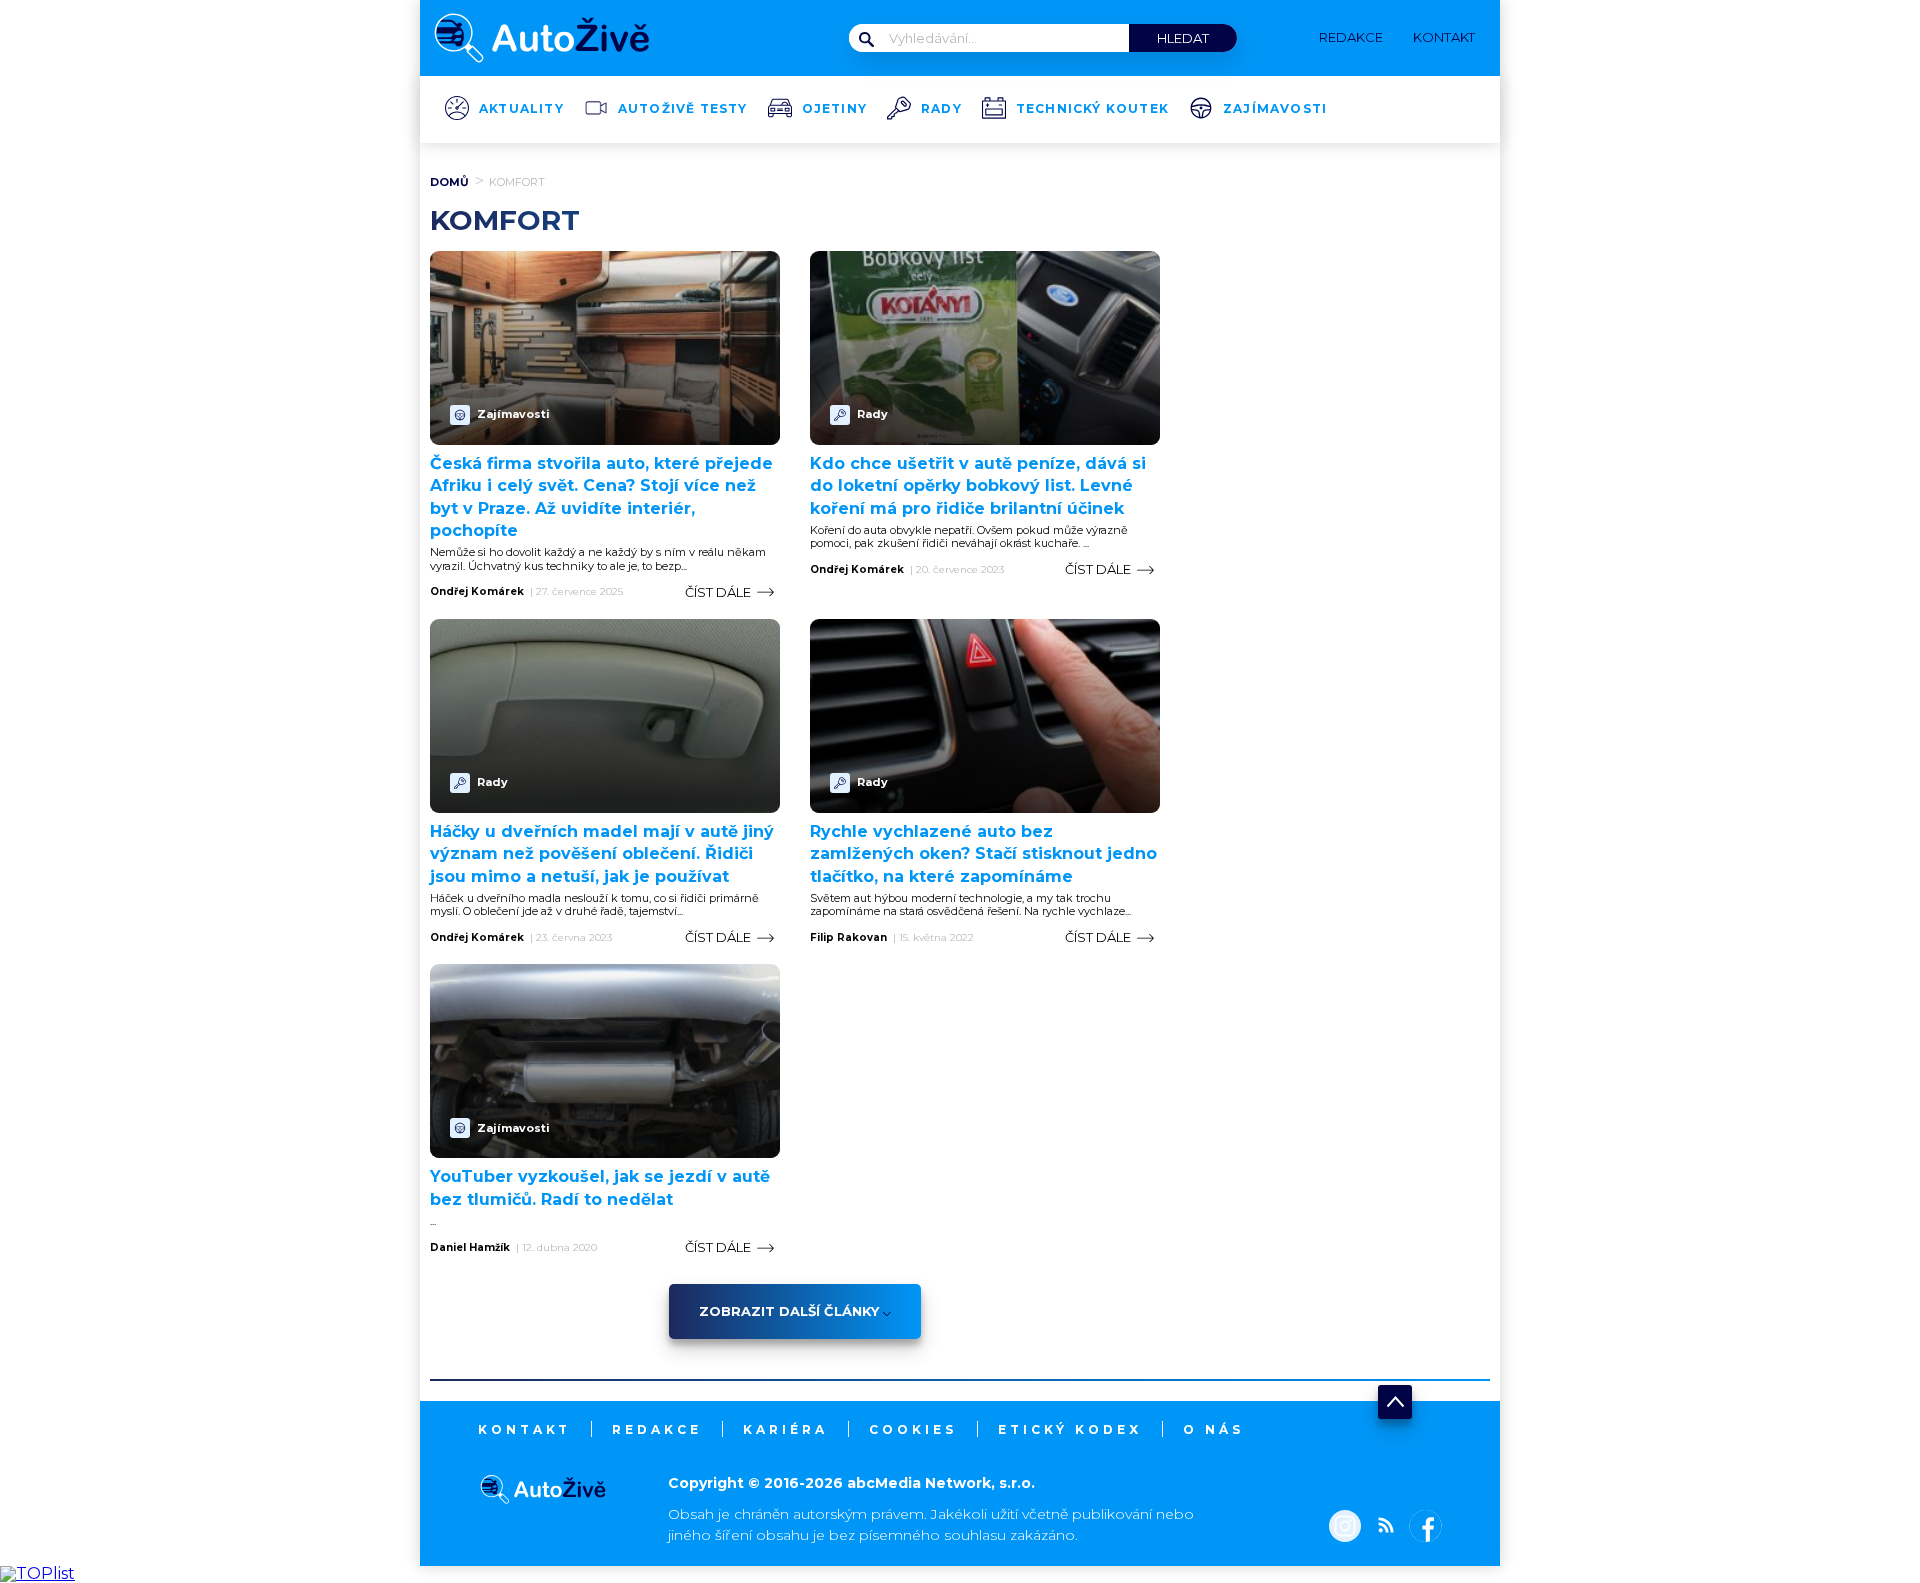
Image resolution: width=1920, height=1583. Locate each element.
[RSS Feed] (1381, 1528)
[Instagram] (1345, 1528)
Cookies (913, 1429)
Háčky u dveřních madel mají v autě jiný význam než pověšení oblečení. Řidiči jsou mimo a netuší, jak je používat (602, 854)
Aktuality (521, 109)
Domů (449, 182)
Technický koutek (1092, 109)
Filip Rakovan (848, 938)
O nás (1213, 1429)
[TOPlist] (37, 1573)
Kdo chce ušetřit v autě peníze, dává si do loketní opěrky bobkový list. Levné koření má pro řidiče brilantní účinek (978, 486)
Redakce (657, 1429)
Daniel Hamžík (470, 1248)
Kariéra (785, 1429)
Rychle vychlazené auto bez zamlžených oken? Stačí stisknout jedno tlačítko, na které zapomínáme (983, 854)
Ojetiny (834, 109)
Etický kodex (1070, 1429)
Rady (941, 109)
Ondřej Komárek (477, 592)
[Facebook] (1421, 1528)
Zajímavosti (1275, 109)
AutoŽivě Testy (683, 109)
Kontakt (524, 1429)
